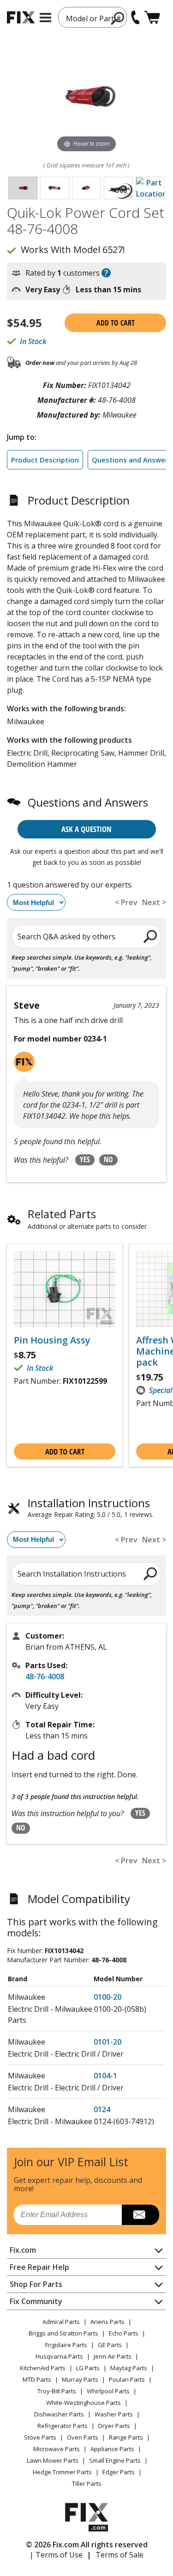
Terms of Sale (119, 2555)
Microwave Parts (57, 2449)
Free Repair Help (39, 2267)
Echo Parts (124, 2333)
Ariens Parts (107, 2322)
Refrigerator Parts (63, 2426)
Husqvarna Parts (59, 2356)
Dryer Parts (114, 2426)
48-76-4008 (45, 1676)
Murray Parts (80, 2379)
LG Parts (88, 2368)
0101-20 (107, 2042)
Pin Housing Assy (52, 1340)
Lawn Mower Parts (53, 2460)
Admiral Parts (61, 2322)
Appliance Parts (112, 2449)
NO (108, 1159)
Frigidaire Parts (66, 2345)
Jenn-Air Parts (113, 2356)
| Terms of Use (56, 2555)
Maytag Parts (129, 2368)
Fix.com (23, 2250)
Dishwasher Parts (59, 2414)
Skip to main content (86, 21)
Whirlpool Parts (108, 2391)
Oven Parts (83, 2437)
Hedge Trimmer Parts (62, 2472)
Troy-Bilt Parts (57, 2391)
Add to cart (116, 323)
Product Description (45, 460)
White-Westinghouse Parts (84, 2403)
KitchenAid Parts (43, 2368)
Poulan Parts (127, 2379)
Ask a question (86, 829)
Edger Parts (119, 2472)
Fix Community (36, 2301)
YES (85, 1159)
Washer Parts (114, 2414)
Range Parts (126, 2437)
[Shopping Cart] (152, 17)
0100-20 (107, 1997)
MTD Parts (37, 2379)
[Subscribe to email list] (140, 2215)
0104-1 (105, 2076)
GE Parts (110, 2345)
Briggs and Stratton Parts (63, 2333)
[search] (151, 936)
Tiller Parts (87, 2484)
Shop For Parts (36, 2284)
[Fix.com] (21, 17)
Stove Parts (40, 2437)
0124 (102, 2109)
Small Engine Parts (115, 2460)
